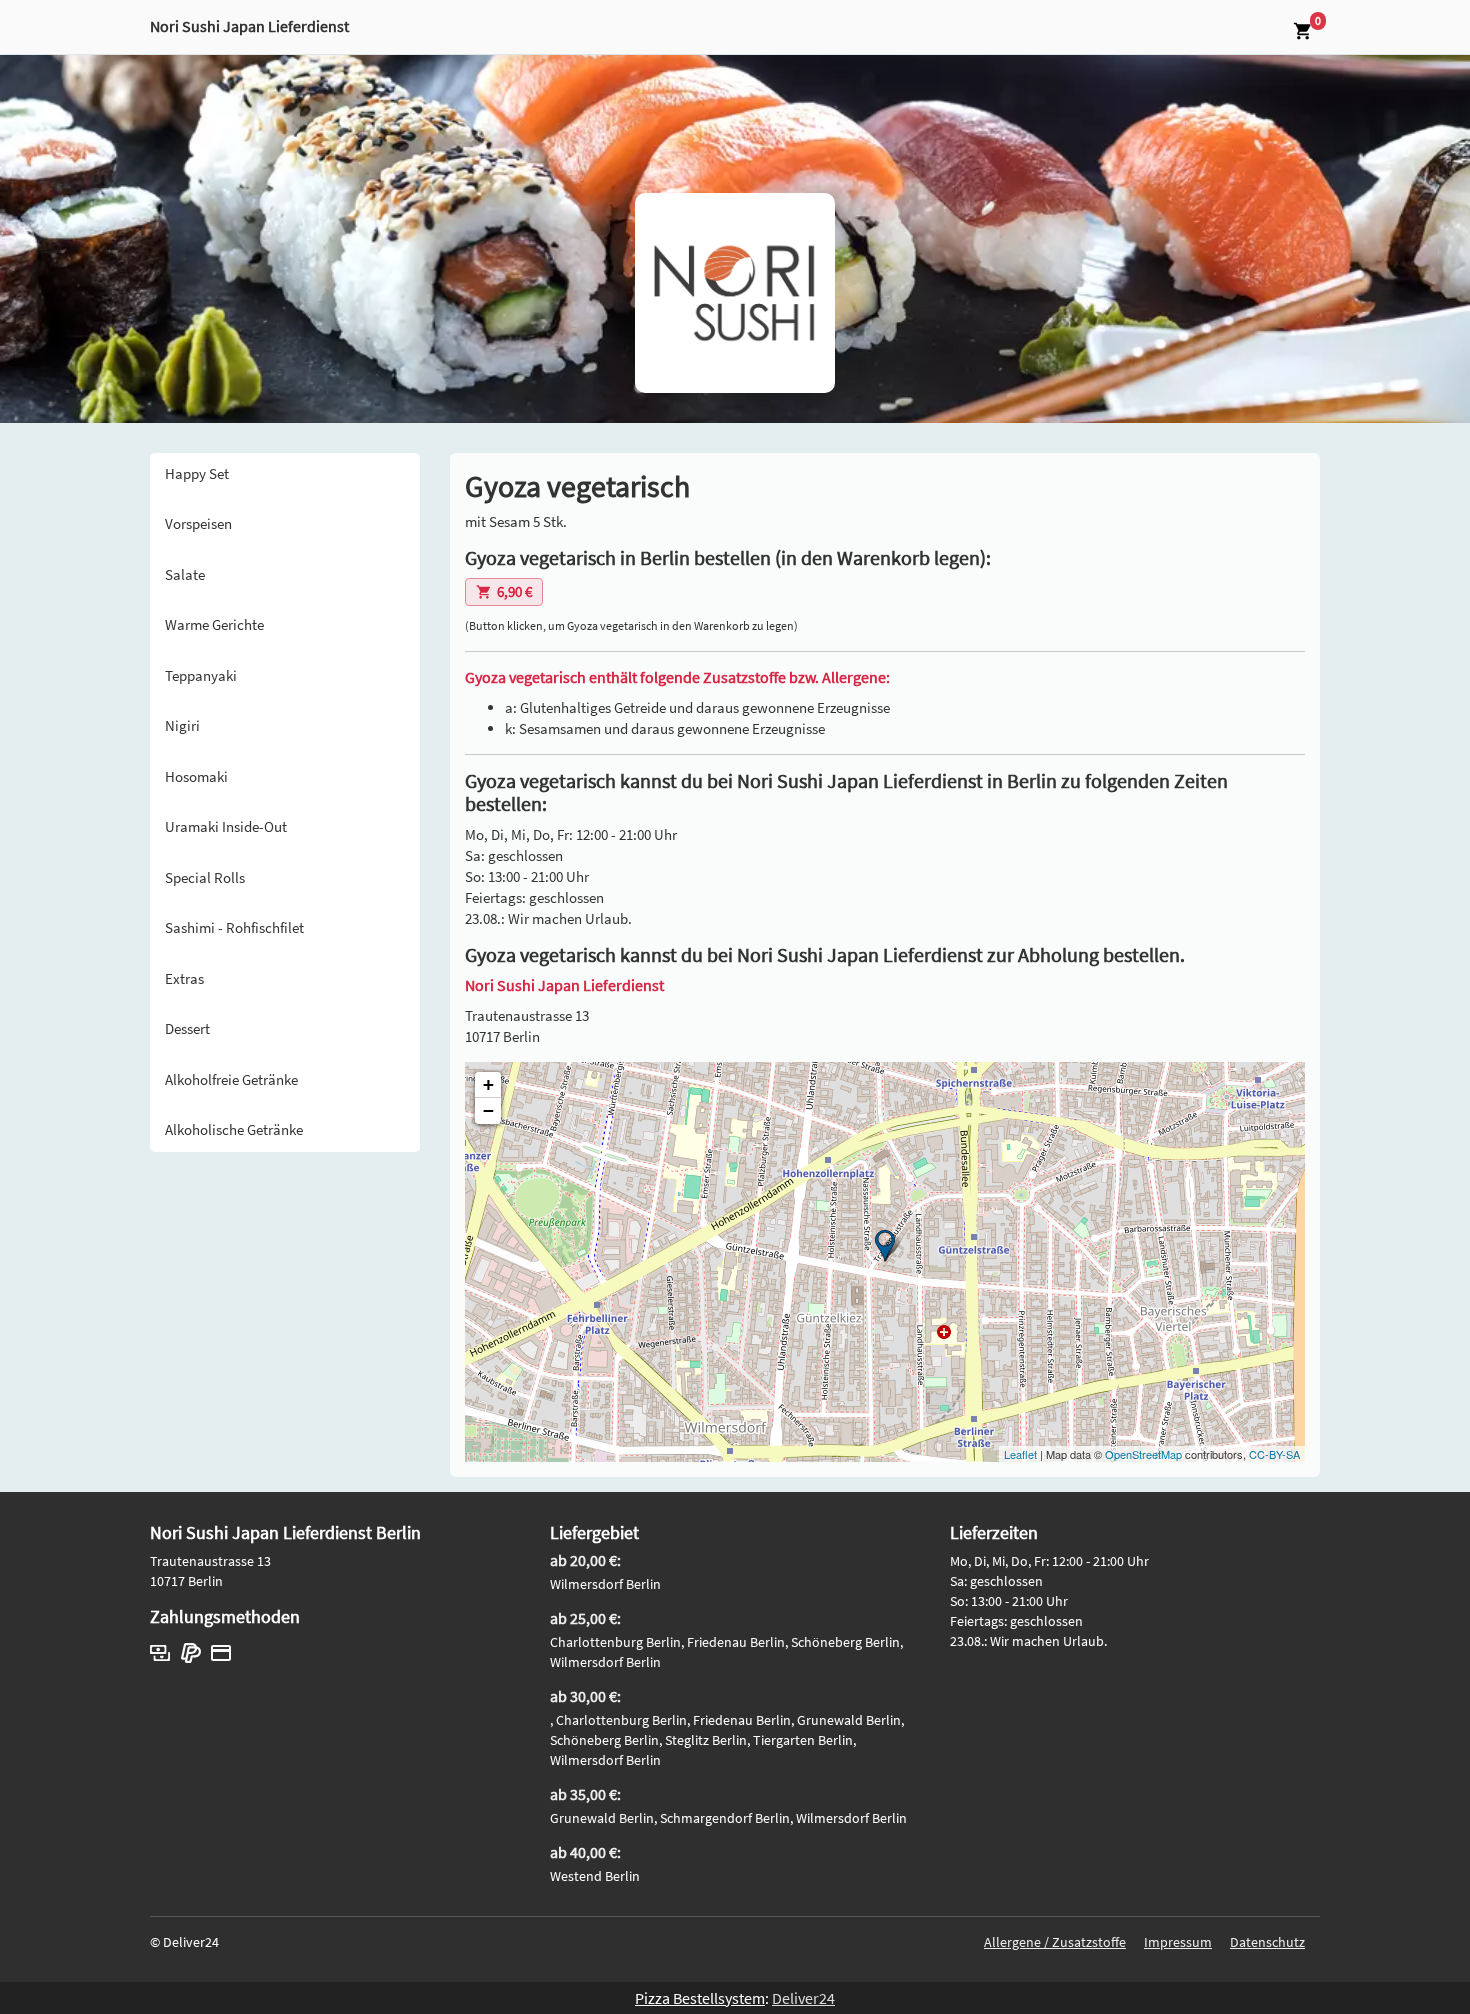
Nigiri (182, 725)
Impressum (1178, 1942)
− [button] (488, 1110)
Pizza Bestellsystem (700, 1998)
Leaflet (1020, 1454)
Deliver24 (803, 1998)
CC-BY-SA (1274, 1454)
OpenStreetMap (1143, 1454)
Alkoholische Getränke (234, 1129)
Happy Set (197, 473)
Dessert (187, 1028)
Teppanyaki (201, 675)
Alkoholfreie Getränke (231, 1079)
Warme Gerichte (214, 624)
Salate (185, 574)
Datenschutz (1267, 1942)
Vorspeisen (198, 523)
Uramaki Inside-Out (226, 826)
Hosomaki (196, 776)
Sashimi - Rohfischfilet (234, 927)
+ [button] (488, 1084)
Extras (184, 978)
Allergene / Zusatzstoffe (1055, 1942)
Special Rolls (205, 877)
